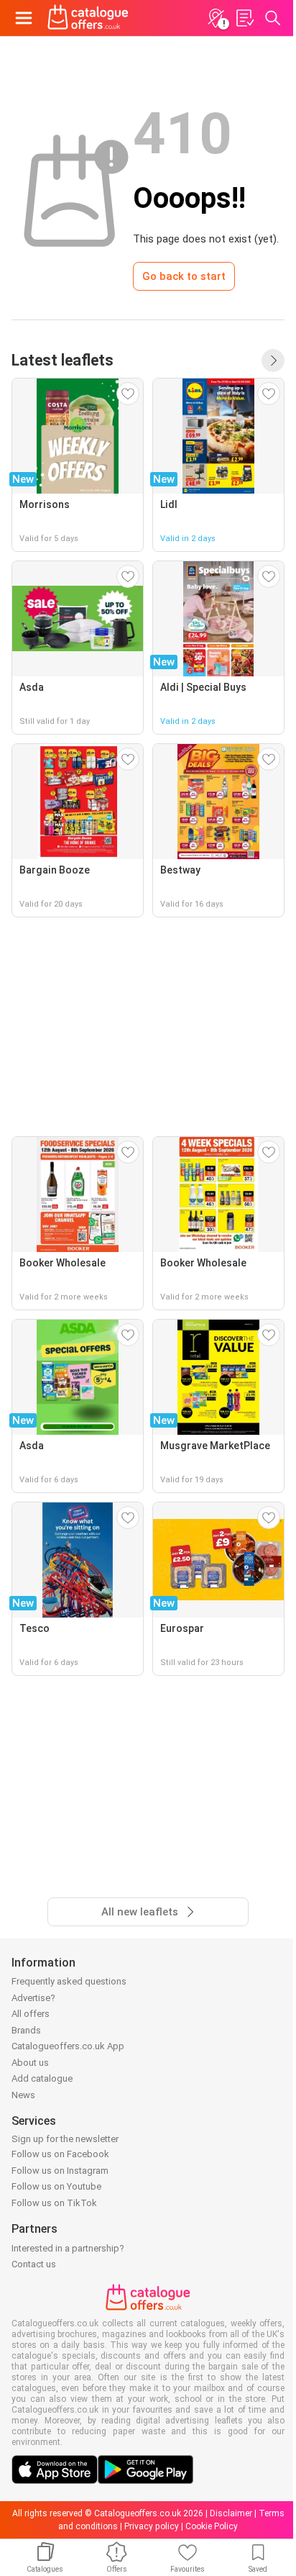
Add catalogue (42, 2078)
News (23, 2095)
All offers (31, 2014)
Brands (26, 2030)
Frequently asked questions (69, 1981)
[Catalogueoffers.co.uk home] (88, 18)
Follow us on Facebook (60, 2154)
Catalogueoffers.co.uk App (68, 2046)
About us (30, 2063)
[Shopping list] (244, 18)
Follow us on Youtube (56, 2186)
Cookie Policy (212, 2526)
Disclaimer (231, 2513)
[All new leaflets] (273, 360)
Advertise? (33, 1998)
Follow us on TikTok (54, 2203)
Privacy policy (152, 2526)
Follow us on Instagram (60, 2171)
